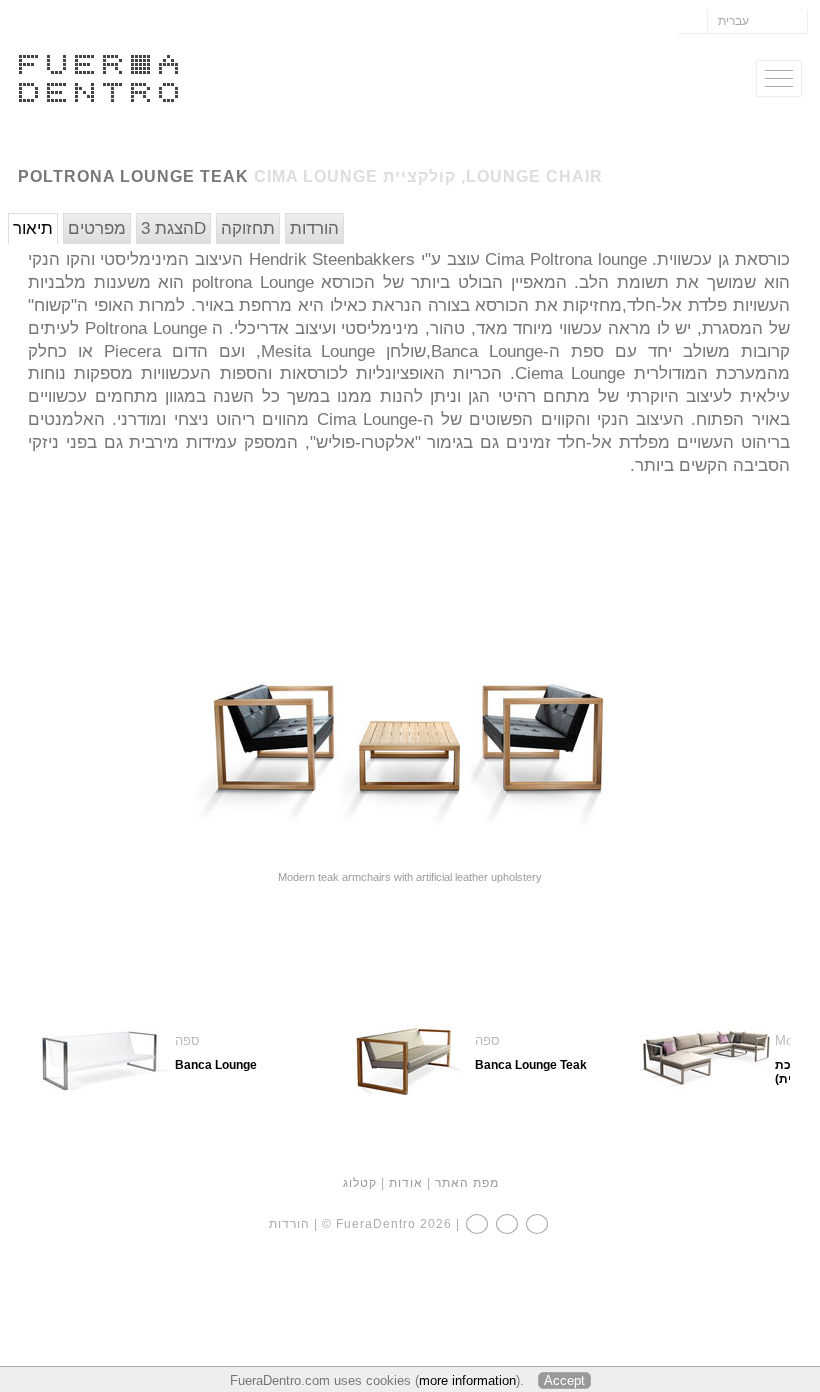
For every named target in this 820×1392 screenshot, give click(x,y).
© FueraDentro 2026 (387, 1224)
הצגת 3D (173, 228)
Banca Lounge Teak (531, 1065)
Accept (564, 1380)
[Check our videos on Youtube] (537, 1224)
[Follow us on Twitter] (507, 1224)
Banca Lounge (216, 1065)
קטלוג (360, 1183)
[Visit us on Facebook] (477, 1224)
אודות (406, 1183)
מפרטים (97, 228)
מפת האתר (467, 1183)
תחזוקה (248, 228)
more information (467, 1380)
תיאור (33, 228)
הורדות (314, 228)
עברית (733, 21)
